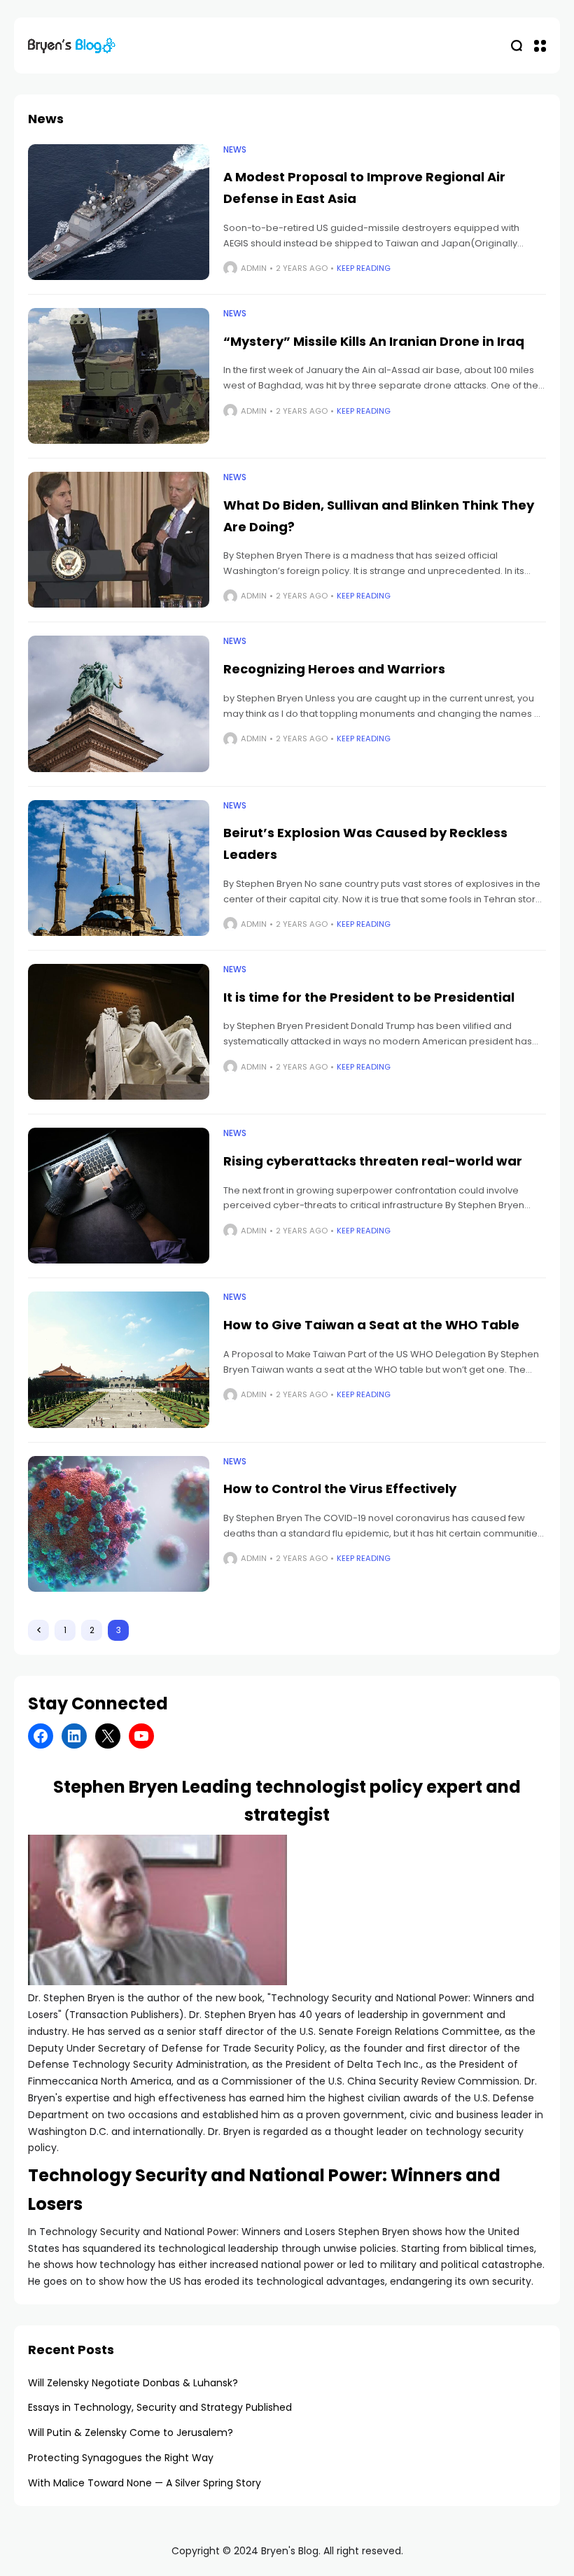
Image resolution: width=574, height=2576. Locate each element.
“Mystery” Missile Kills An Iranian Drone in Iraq (374, 341)
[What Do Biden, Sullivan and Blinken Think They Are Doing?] (119, 540)
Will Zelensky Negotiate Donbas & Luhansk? (133, 2383)
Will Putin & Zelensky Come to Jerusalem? (131, 2432)
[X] (108, 1736)
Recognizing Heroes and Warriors (334, 669)
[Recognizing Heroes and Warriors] (119, 703)
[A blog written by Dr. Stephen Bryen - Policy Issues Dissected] (72, 45)
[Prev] (38, 1630)
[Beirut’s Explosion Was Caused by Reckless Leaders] (119, 868)
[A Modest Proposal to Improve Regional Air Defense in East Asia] (119, 212)
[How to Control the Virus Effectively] (119, 1524)
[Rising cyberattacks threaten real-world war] (119, 1196)
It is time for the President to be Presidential (369, 997)
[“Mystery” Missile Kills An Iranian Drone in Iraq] (119, 376)
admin (254, 268)
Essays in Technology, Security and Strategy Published (160, 2407)
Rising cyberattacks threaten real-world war (373, 1161)
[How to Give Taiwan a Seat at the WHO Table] (119, 1359)
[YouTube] (141, 1736)
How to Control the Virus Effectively (340, 1489)
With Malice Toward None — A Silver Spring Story (145, 2483)
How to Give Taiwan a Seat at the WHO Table (371, 1325)
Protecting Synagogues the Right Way (121, 2458)
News (235, 150)
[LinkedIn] (74, 1736)
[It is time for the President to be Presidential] (119, 1032)
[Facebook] (41, 1736)
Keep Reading (364, 268)
